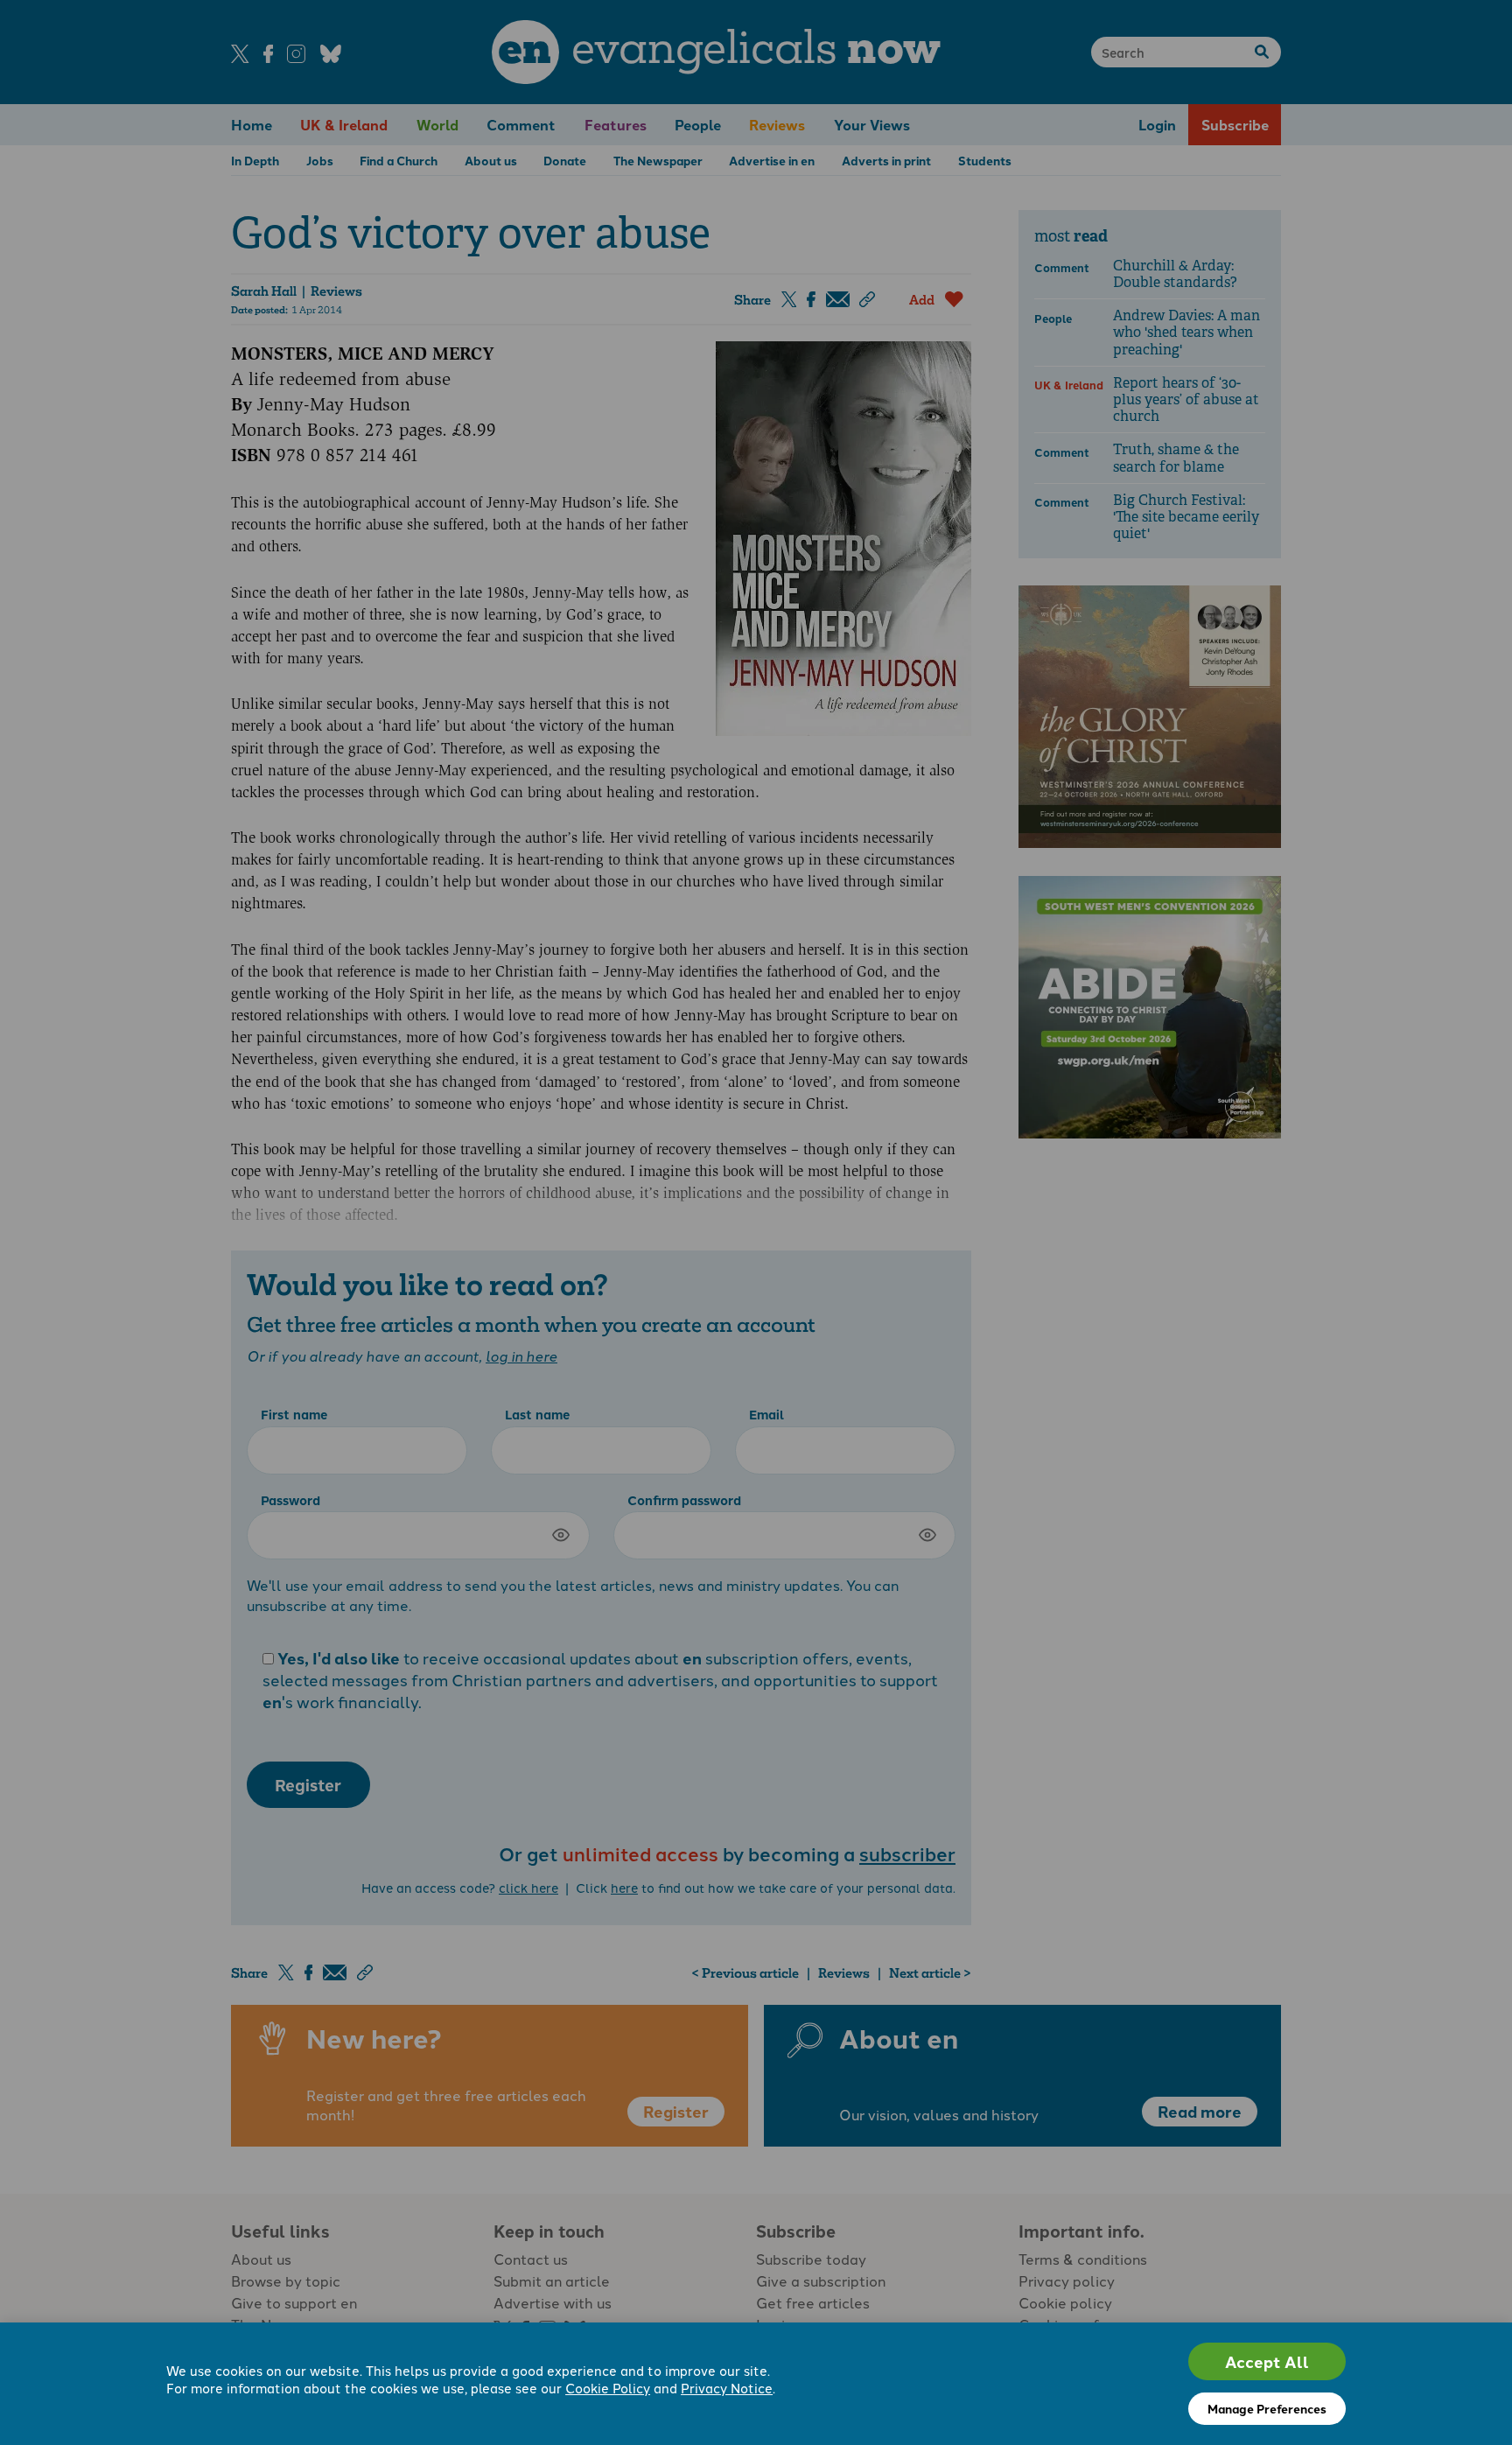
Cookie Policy (608, 2388)
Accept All (1267, 2361)
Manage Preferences (1267, 2408)
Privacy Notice (727, 2388)
